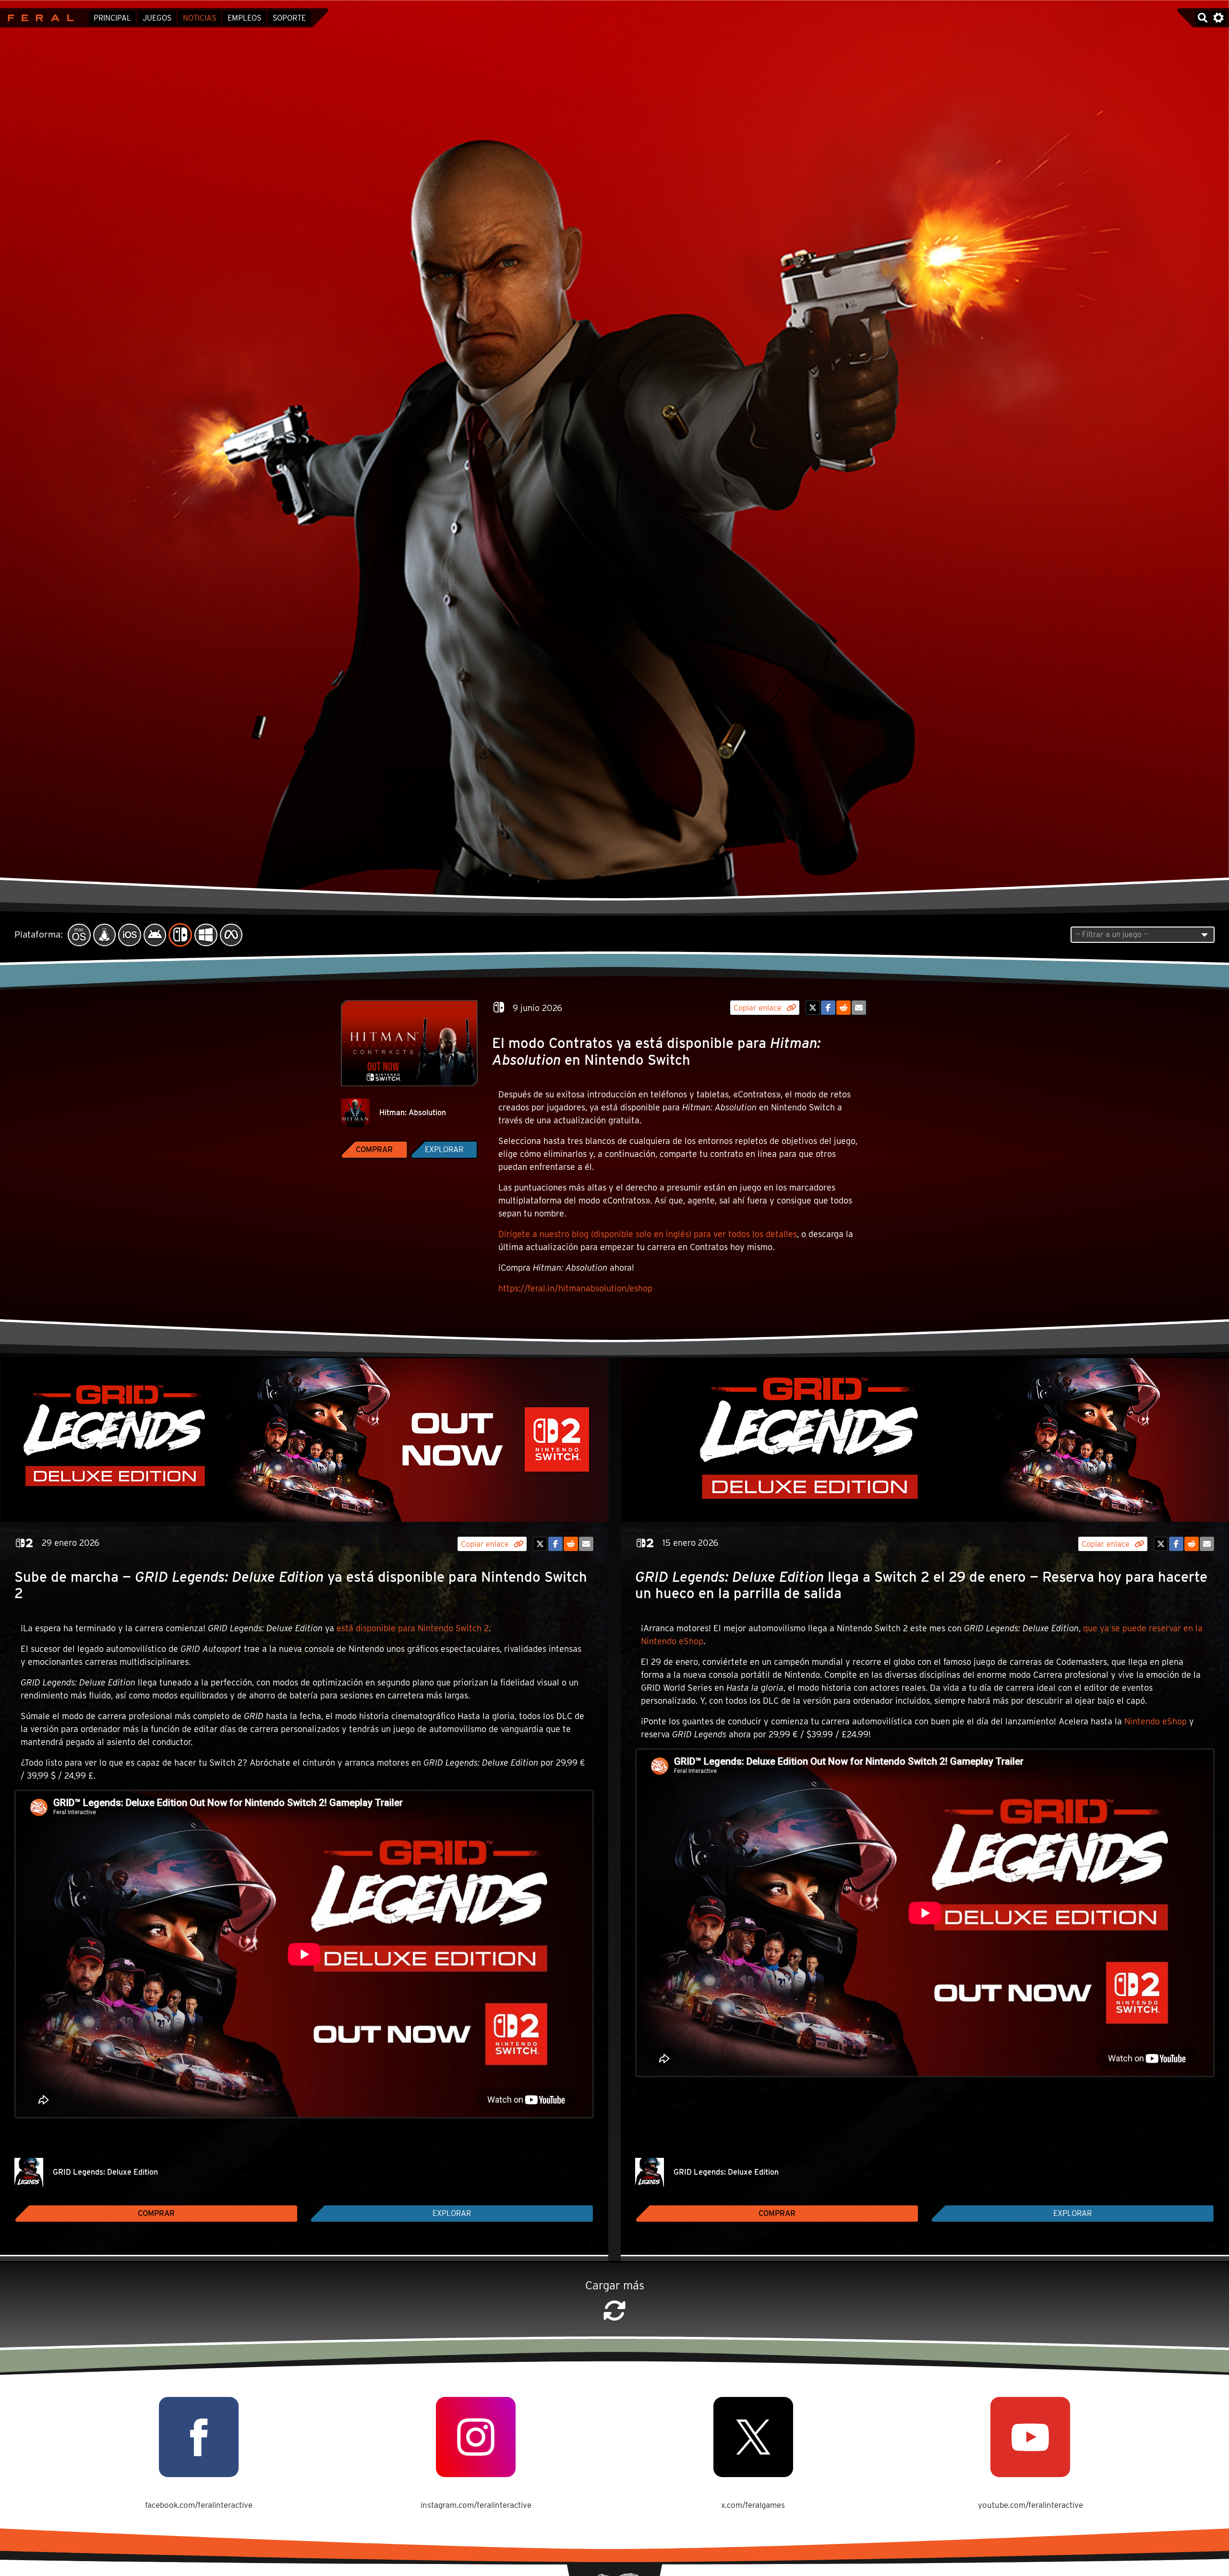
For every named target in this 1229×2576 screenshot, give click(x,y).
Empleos (244, 18)
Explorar (444, 1150)
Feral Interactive (38, 18)
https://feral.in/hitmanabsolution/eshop (575, 1288)
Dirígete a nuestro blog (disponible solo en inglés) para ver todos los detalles (648, 1234)
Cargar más (615, 2285)
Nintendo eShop (1156, 1721)
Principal (112, 18)
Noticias (199, 18)
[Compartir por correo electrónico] (859, 1008)
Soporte (289, 18)
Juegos (157, 18)
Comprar (374, 1150)
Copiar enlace (759, 1008)
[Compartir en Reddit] (843, 1008)
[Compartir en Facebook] (828, 1008)
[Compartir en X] (813, 1008)
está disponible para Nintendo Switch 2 (413, 1628)
